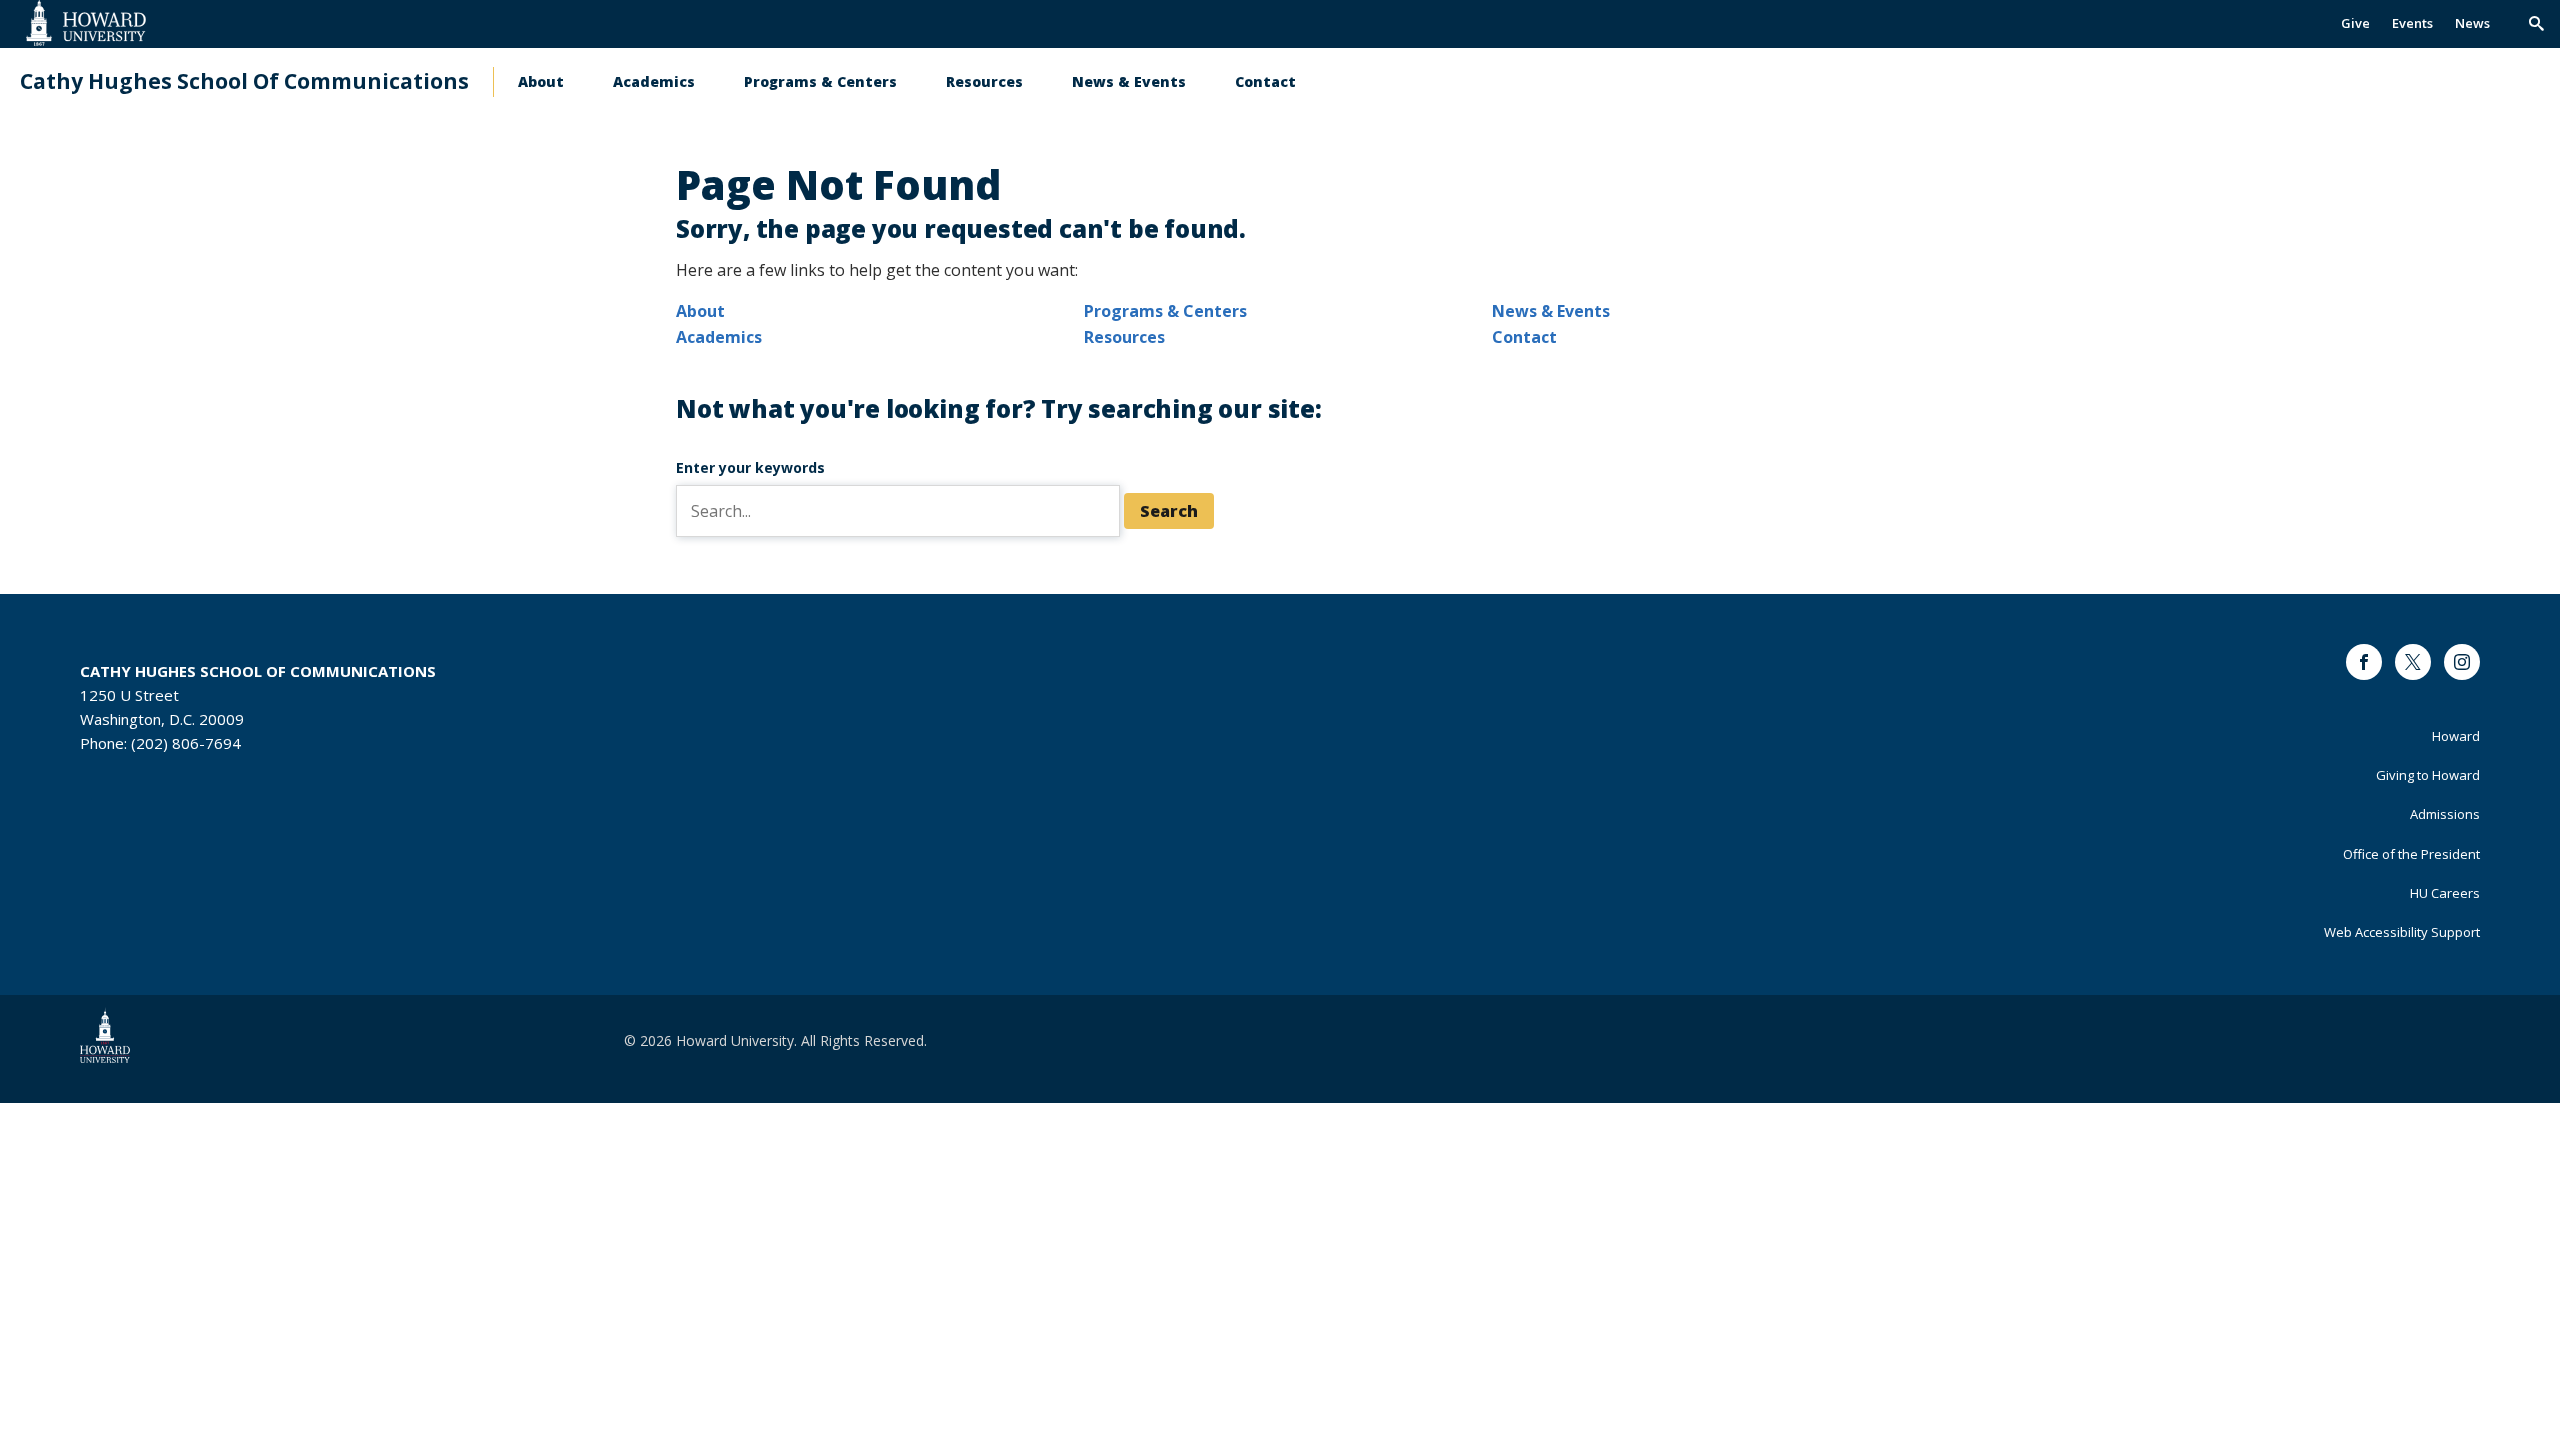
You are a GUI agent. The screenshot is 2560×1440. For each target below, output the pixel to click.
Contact (1265, 81)
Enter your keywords (750, 467)
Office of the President (2411, 854)
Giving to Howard (2428, 775)
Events (2412, 23)
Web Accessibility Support (2402, 932)
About (541, 81)
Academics (654, 81)
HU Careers (2445, 893)
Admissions (2445, 814)
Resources (984, 81)
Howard (2456, 736)
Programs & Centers (820, 81)
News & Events (1129, 81)
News (2472, 23)
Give (2355, 23)
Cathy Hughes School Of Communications (244, 81)
